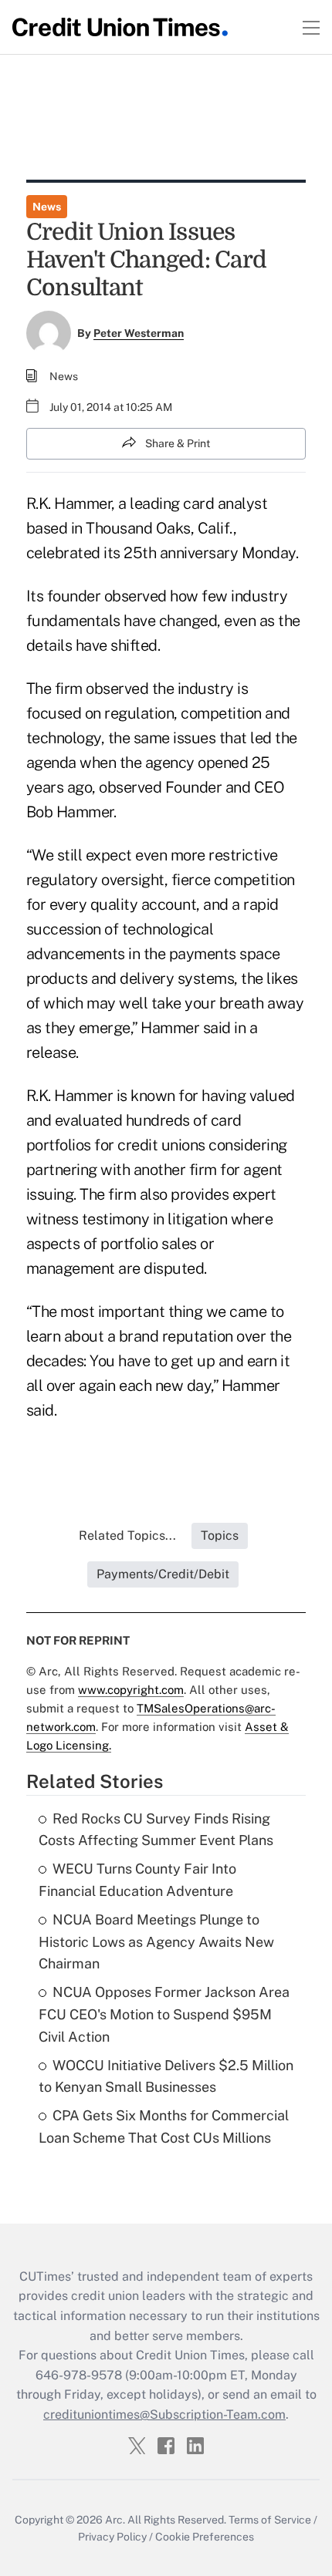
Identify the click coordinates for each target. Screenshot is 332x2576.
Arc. (115, 2520)
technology (64, 738)
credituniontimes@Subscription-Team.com (164, 2414)
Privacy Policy (112, 2537)
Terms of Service (270, 2520)
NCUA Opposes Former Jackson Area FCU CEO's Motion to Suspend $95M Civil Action (164, 2014)
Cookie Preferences (205, 2537)
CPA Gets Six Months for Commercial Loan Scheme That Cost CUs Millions (164, 2126)
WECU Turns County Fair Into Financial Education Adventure (137, 1880)
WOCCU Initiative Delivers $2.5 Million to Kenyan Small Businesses (166, 2076)
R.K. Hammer (69, 503)
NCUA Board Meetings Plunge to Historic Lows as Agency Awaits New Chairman (156, 1942)
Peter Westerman (139, 333)
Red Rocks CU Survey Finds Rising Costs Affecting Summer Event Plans (156, 1830)
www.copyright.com (131, 1690)
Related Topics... (127, 1535)
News (47, 207)
